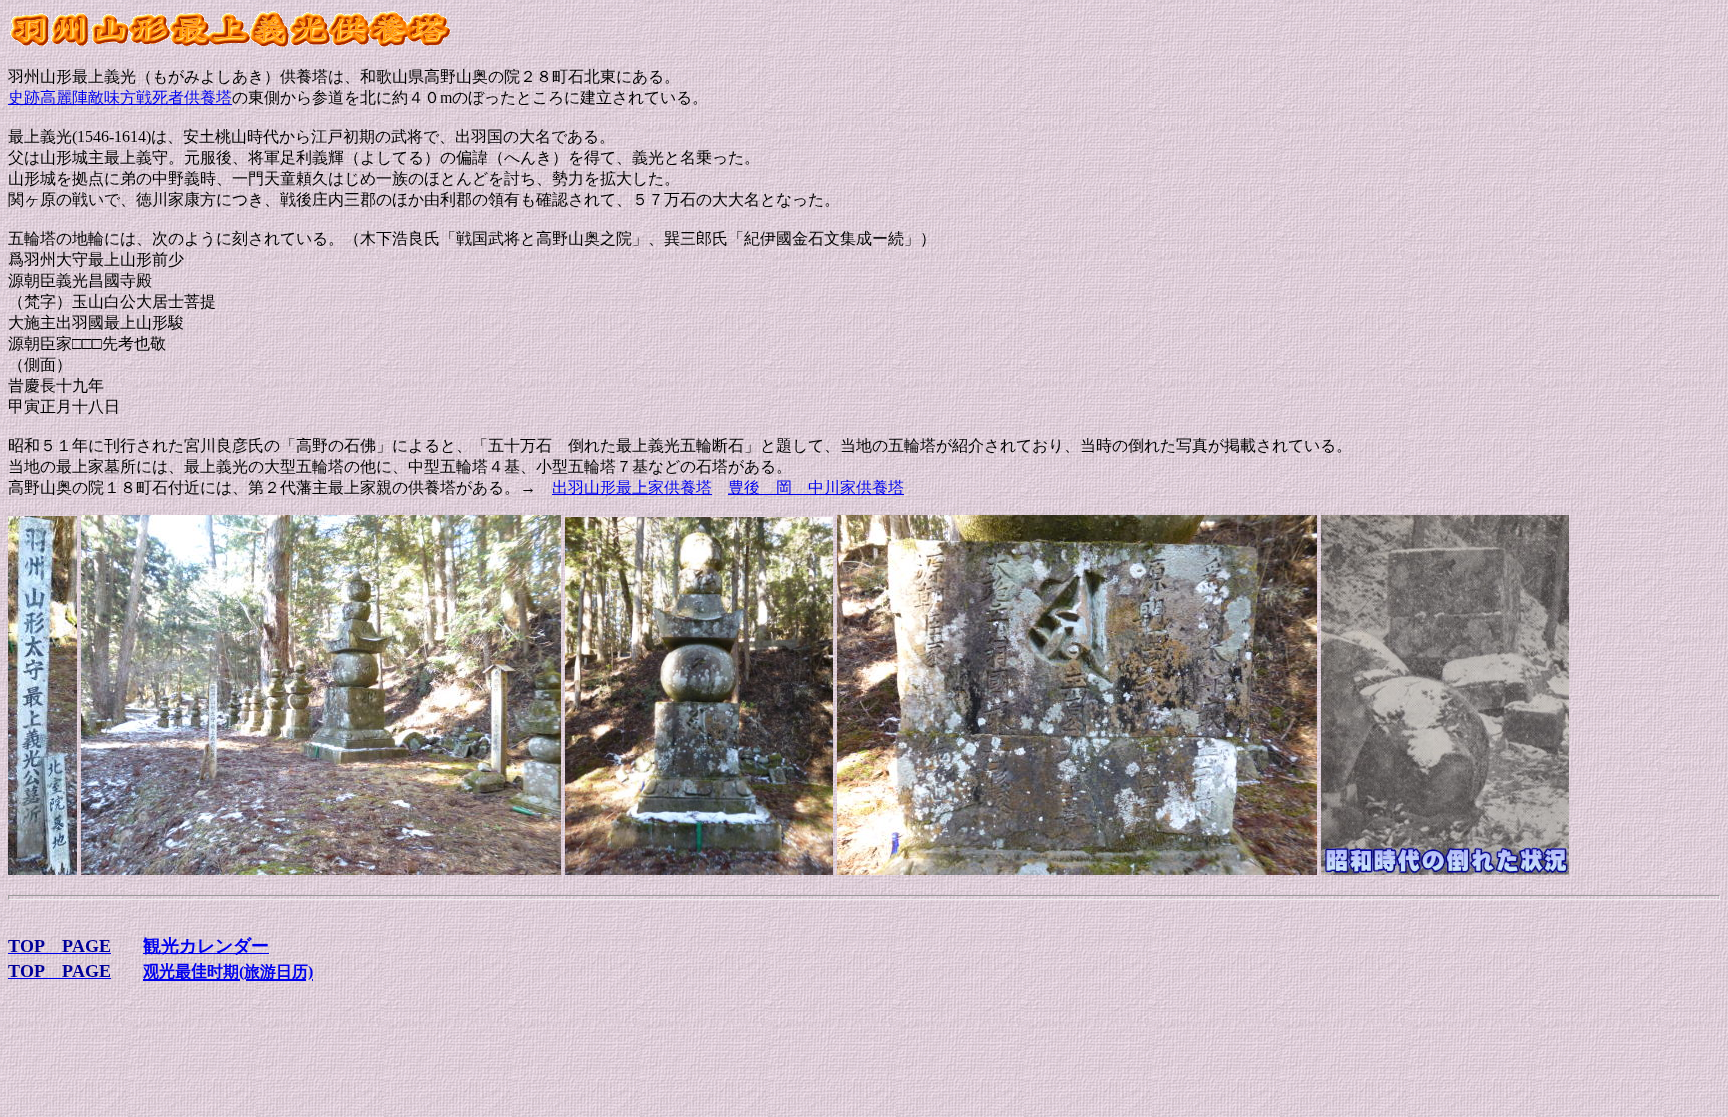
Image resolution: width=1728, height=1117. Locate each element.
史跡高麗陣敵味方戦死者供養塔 (120, 97)
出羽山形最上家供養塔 (632, 487)
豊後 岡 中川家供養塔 (816, 487)
